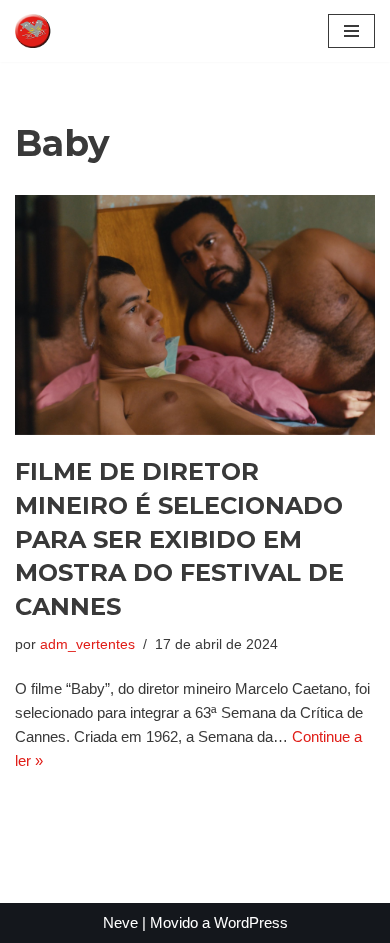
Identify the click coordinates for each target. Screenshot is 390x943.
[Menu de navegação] (351, 31)
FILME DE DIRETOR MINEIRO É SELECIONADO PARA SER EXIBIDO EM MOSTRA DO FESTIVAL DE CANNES (179, 538)
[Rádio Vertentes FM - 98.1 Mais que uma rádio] (75, 31)
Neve (120, 922)
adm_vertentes (87, 644)
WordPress (251, 922)
